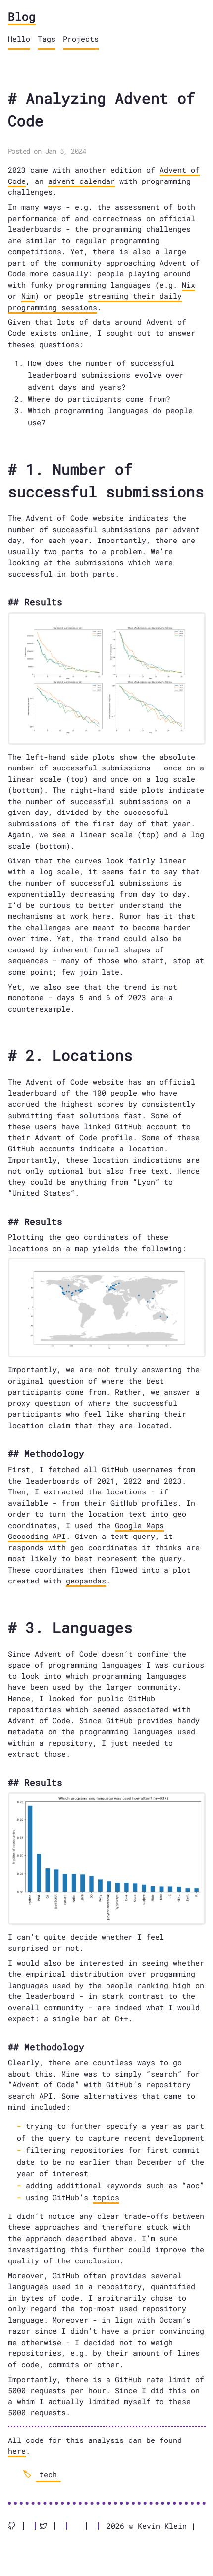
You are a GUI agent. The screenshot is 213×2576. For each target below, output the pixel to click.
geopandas (86, 1581)
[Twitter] (48, 2526)
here (17, 2451)
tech (48, 2474)
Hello (19, 39)
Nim (28, 296)
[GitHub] (16, 2526)
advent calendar (81, 181)
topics (106, 2197)
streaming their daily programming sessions (95, 301)
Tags (47, 39)
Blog (22, 16)
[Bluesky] (79, 2526)
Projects (81, 39)
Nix (188, 285)
